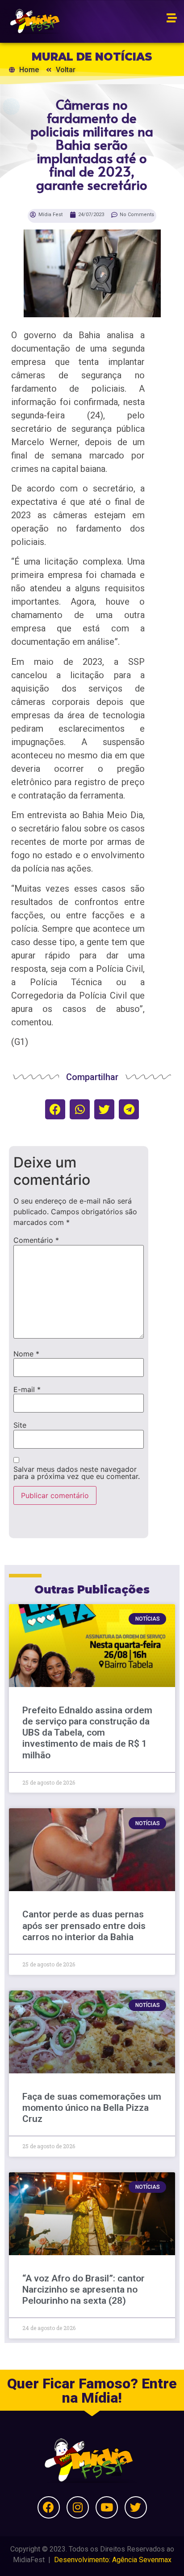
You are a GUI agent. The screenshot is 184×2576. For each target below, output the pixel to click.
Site (20, 1425)
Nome (26, 1354)
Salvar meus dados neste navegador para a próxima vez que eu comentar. (77, 1473)
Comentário (36, 1240)
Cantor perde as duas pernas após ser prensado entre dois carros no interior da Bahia (84, 1925)
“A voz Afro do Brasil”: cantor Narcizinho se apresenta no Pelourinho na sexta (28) (84, 2289)
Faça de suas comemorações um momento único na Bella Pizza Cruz (92, 2108)
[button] (55, 1109)
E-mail (27, 1389)
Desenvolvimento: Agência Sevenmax (113, 2560)
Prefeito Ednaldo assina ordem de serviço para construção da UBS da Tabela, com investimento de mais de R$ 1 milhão (87, 1733)
